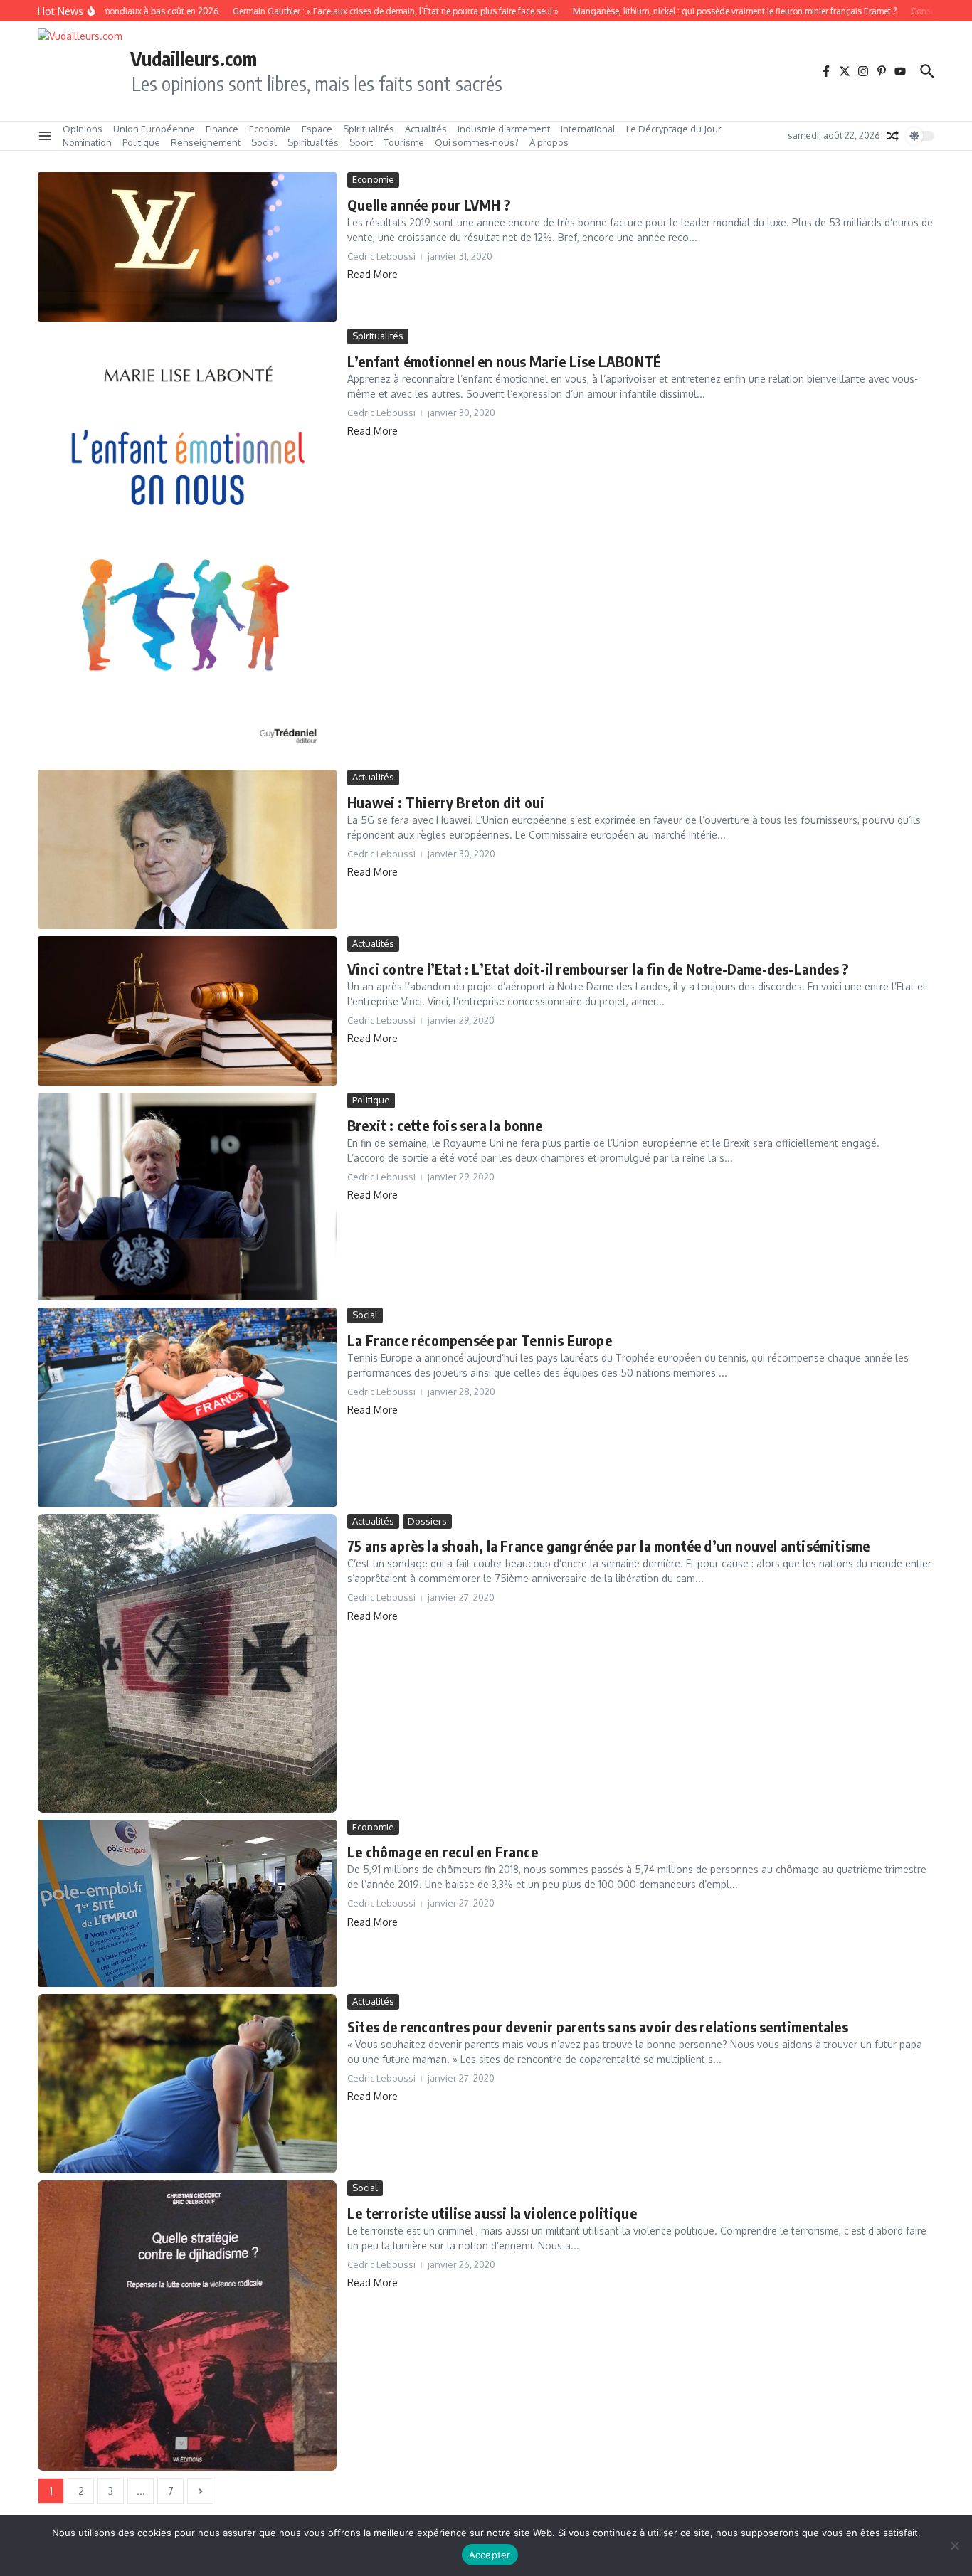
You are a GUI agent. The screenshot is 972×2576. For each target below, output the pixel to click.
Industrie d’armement (504, 129)
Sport (361, 142)
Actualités (426, 129)
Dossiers (427, 1521)
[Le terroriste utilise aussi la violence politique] (187, 2326)
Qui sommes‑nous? (477, 142)
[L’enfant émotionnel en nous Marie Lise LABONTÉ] (187, 546)
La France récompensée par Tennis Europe (480, 1340)
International (588, 129)
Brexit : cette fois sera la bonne (445, 1125)
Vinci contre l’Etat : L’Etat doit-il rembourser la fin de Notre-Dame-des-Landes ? (598, 969)
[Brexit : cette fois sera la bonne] (187, 1197)
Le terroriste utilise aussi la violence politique (492, 2213)
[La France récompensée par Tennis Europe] (187, 1407)
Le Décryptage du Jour (674, 129)
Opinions (83, 129)
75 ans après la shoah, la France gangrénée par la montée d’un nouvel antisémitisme (608, 1546)
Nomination (87, 142)
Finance (222, 129)
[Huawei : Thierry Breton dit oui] (187, 849)
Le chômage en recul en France (443, 1851)
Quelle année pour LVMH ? (429, 205)
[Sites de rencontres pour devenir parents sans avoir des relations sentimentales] (187, 2084)
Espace (317, 129)
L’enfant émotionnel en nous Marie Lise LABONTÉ (504, 361)
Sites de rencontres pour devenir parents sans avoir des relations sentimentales (598, 2026)
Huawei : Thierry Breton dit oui (446, 802)
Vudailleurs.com (194, 58)
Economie (270, 129)
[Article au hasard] (893, 136)
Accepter (490, 2555)
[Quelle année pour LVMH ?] (187, 247)
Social (264, 142)
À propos (549, 142)
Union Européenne (154, 129)
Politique (141, 142)
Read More (373, 274)
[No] (954, 2545)
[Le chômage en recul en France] (187, 1904)
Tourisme (404, 142)
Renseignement (206, 142)
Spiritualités (369, 129)
